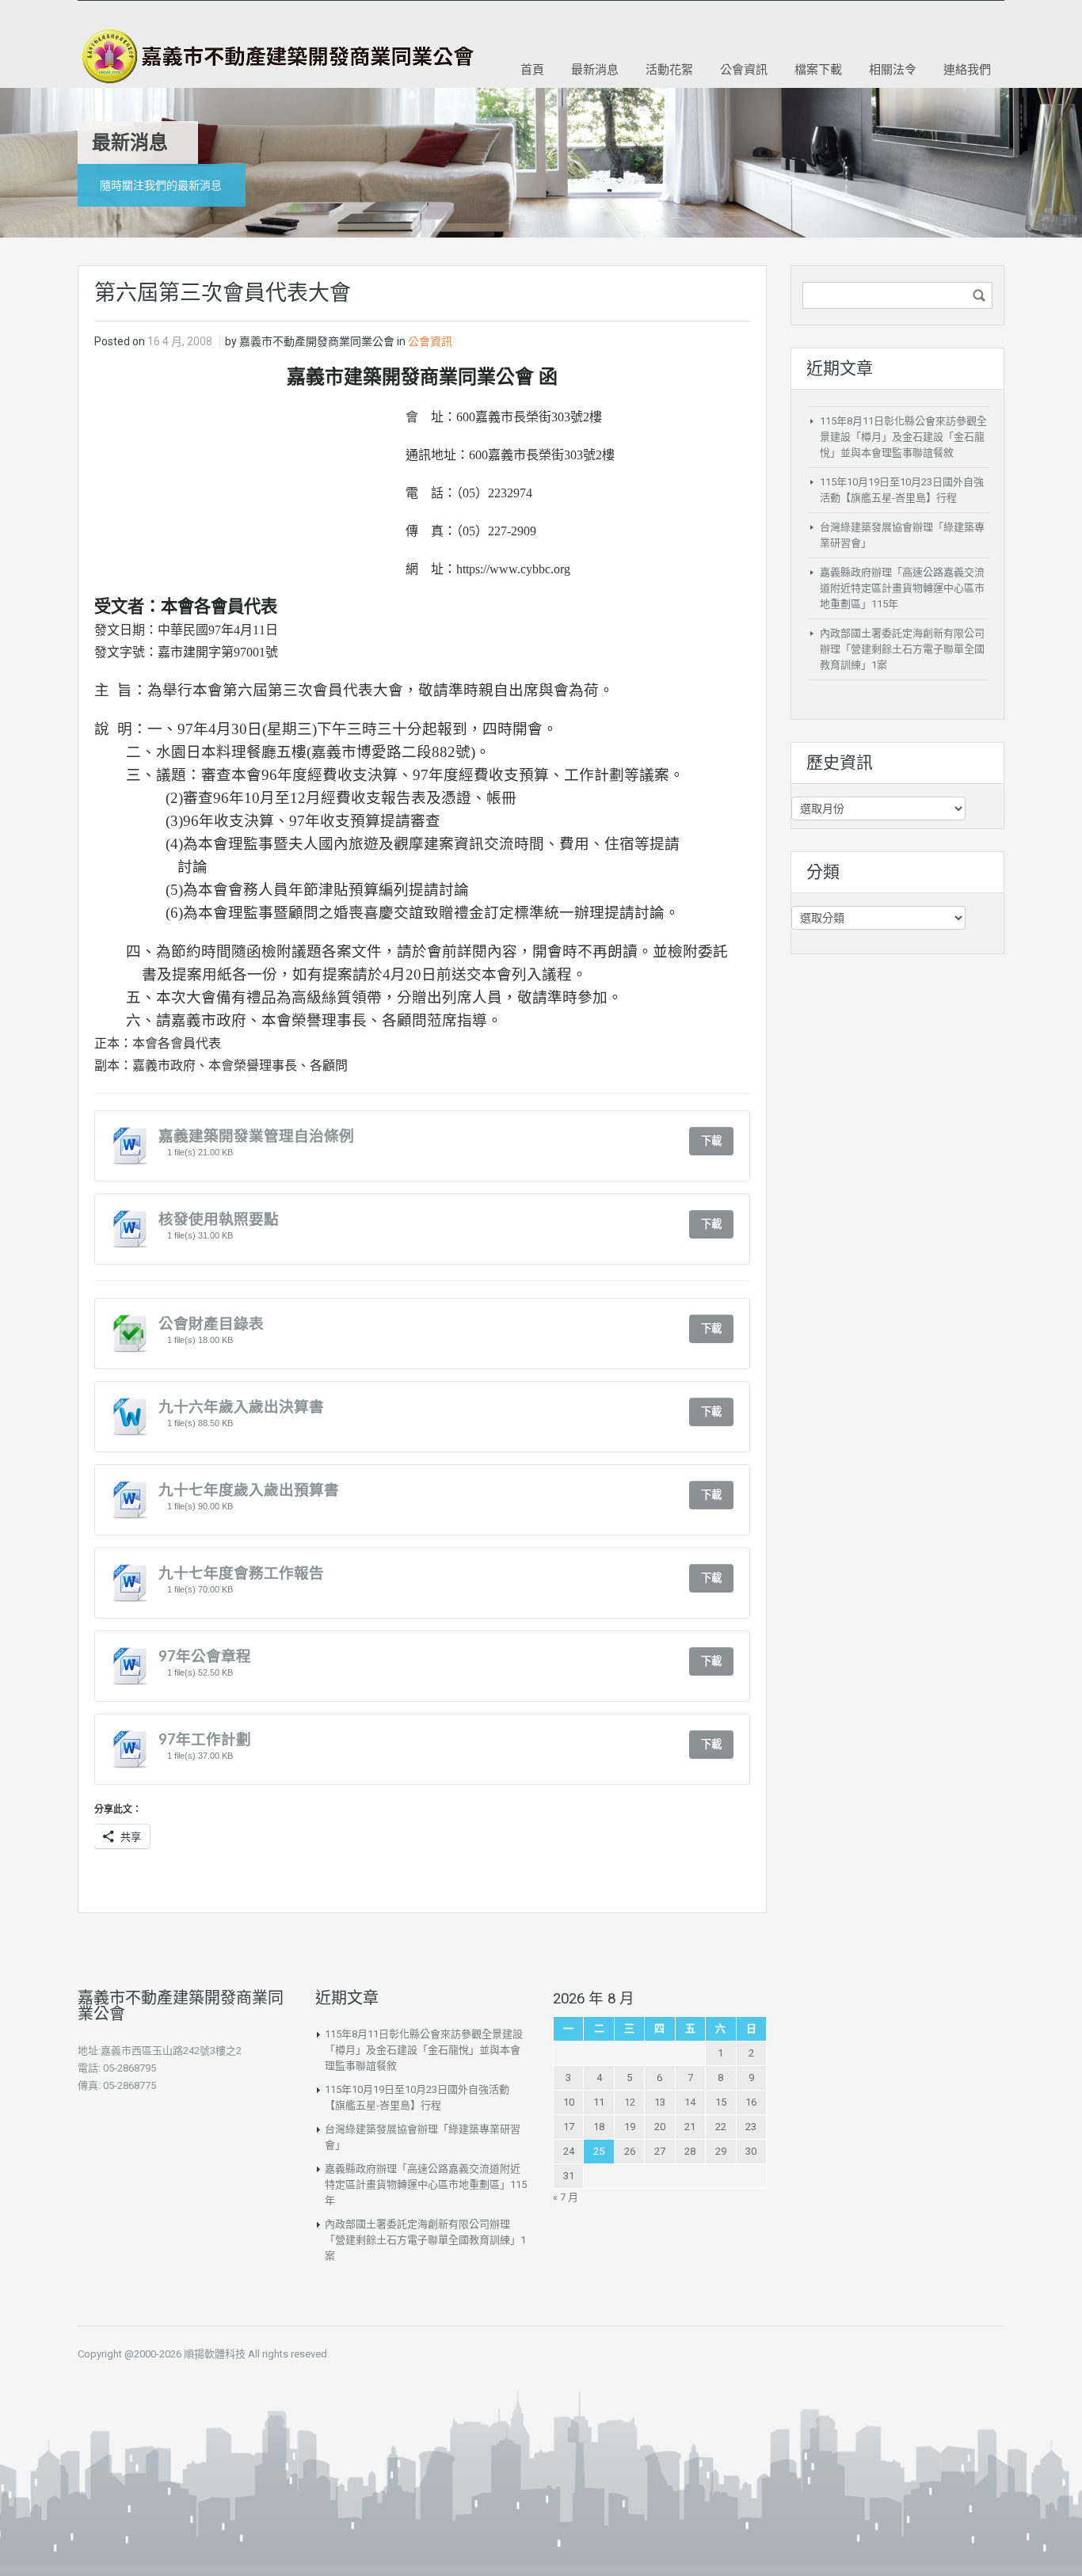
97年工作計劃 (205, 1739)
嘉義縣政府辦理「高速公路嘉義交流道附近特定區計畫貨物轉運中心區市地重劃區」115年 (902, 588)
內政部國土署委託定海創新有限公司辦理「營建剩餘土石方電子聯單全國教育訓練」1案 (902, 649)
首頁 (532, 69)
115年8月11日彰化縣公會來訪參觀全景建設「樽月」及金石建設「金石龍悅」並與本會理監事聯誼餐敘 (903, 437)
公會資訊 (744, 69)
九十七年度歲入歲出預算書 (249, 1490)
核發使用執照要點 (219, 1219)
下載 (711, 1141)
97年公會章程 (205, 1656)
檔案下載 (818, 69)
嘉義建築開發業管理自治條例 (256, 1136)
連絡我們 (967, 69)
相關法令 (893, 69)
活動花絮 (669, 69)
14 (690, 2102)
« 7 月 (566, 2197)
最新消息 (595, 69)
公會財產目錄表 (211, 1323)
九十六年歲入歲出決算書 (241, 1406)
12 (630, 2102)
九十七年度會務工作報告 (241, 1573)
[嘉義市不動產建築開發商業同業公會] (276, 56)
